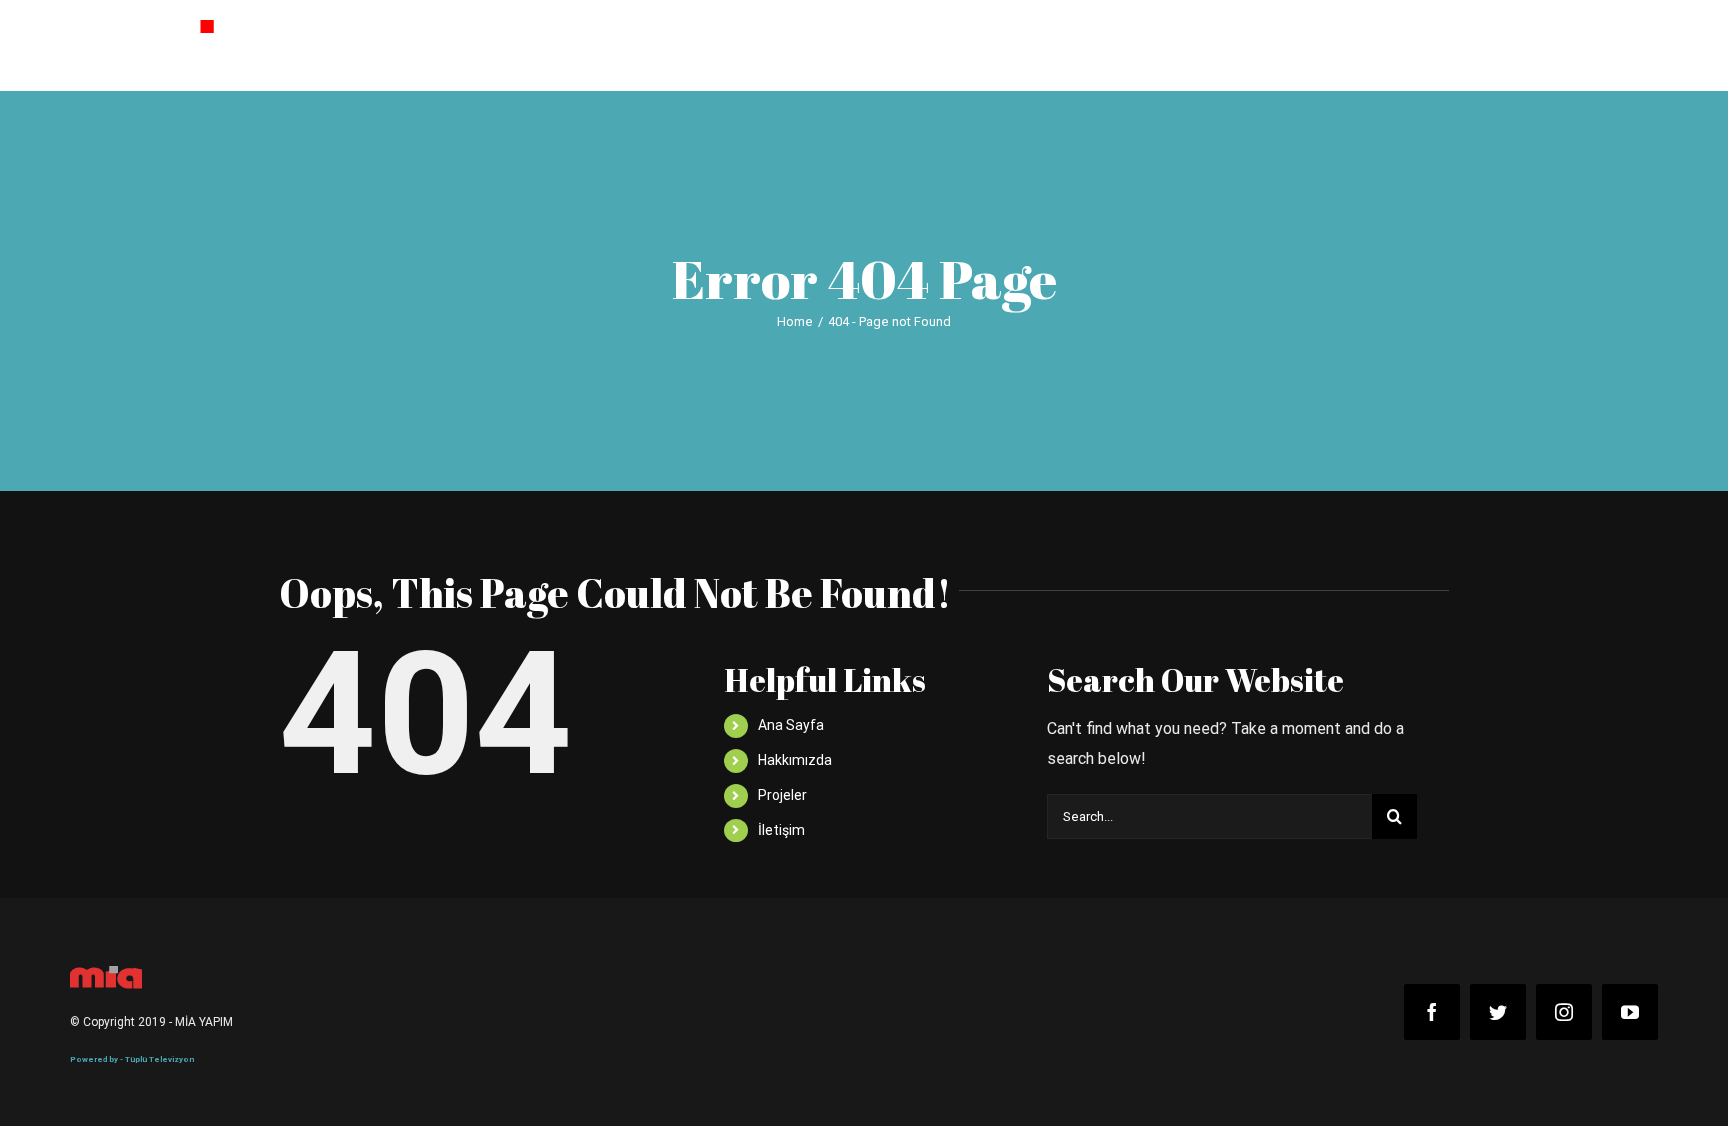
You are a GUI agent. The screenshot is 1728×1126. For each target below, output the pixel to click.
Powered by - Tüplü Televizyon (132, 1059)
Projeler (782, 795)
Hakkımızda (795, 760)
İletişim (781, 830)
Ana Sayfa (791, 725)
